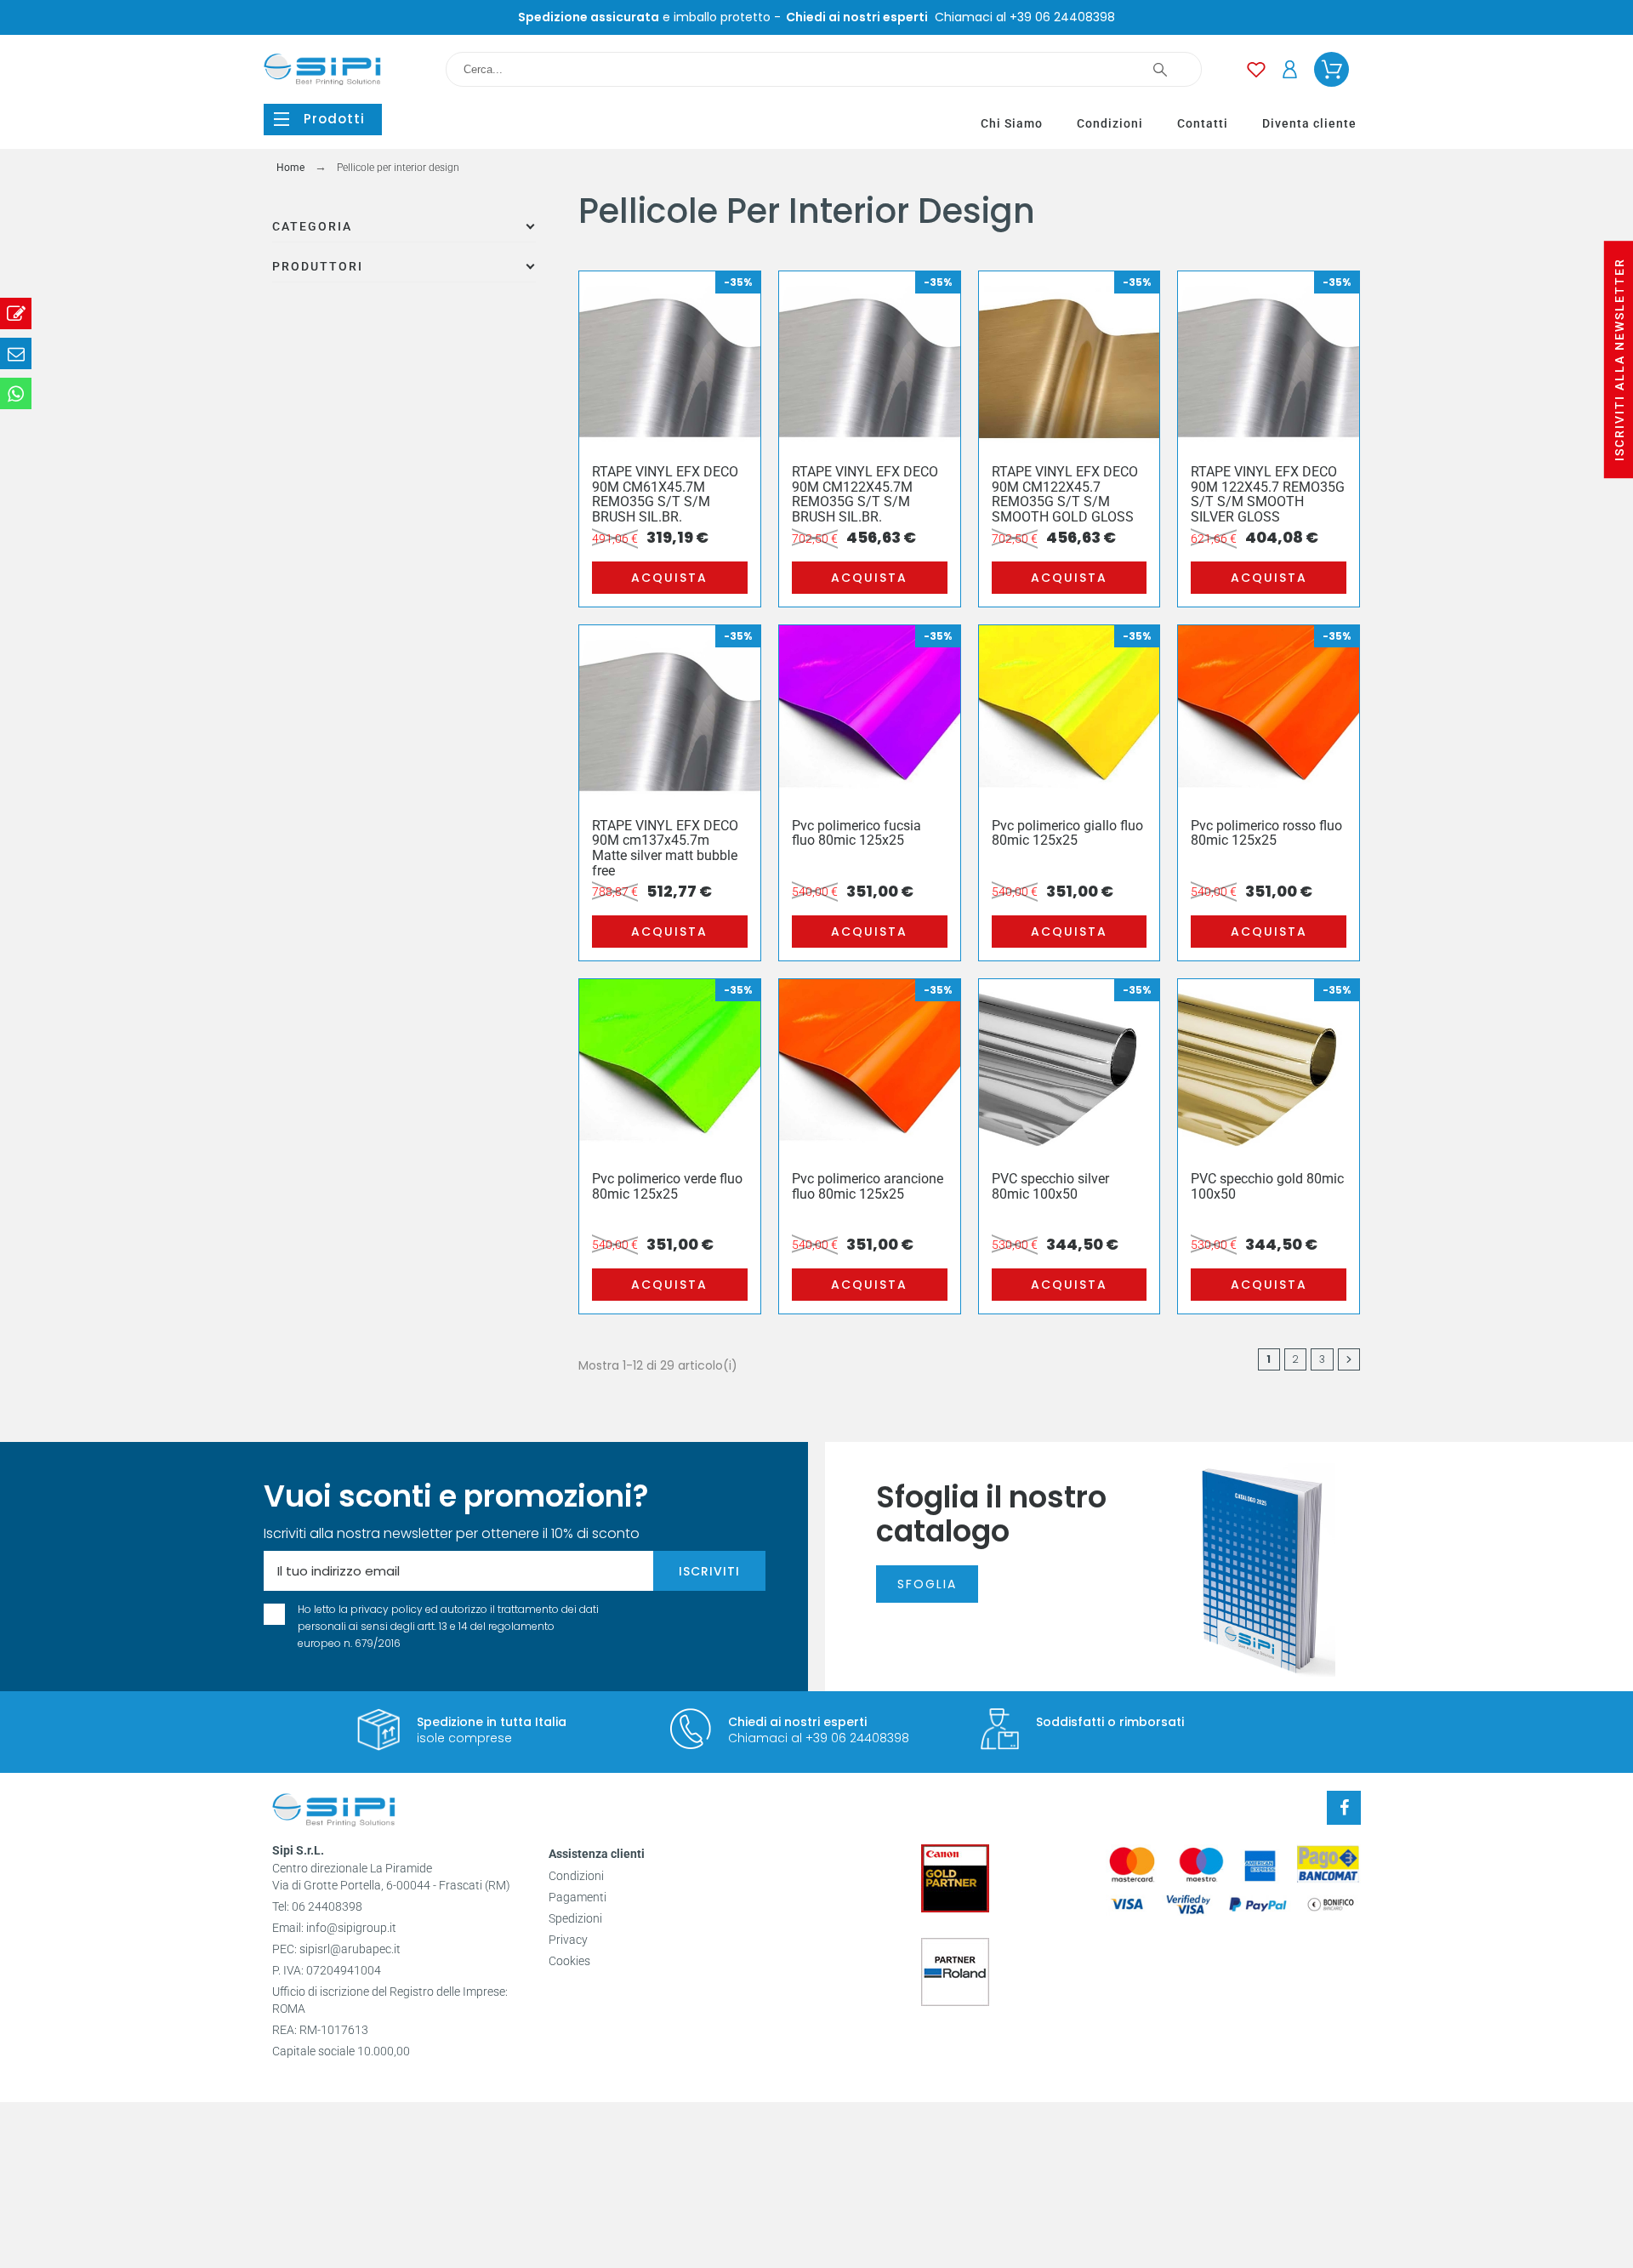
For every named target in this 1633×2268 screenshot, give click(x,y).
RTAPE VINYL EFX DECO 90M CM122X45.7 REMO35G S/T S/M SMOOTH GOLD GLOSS (1065, 494)
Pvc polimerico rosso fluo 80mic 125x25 (1266, 833)
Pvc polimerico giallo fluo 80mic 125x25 (1067, 833)
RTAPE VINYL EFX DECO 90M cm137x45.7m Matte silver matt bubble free (665, 848)
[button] (323, 120)
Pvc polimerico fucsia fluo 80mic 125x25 (856, 833)
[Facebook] (1344, 1808)
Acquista (669, 578)
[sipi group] (334, 1813)
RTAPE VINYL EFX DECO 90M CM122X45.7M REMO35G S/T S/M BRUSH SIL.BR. (865, 494)
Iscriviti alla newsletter (1619, 359)
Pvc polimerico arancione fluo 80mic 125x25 (868, 1186)
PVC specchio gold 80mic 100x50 (1267, 1186)
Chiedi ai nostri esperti (797, 1722)
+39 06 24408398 (1062, 17)
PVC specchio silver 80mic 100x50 (1050, 1186)
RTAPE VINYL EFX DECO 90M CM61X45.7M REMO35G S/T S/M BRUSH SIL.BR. (665, 494)
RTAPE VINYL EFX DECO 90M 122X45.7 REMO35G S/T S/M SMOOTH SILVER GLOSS (1268, 494)
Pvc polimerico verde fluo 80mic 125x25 (667, 1186)
